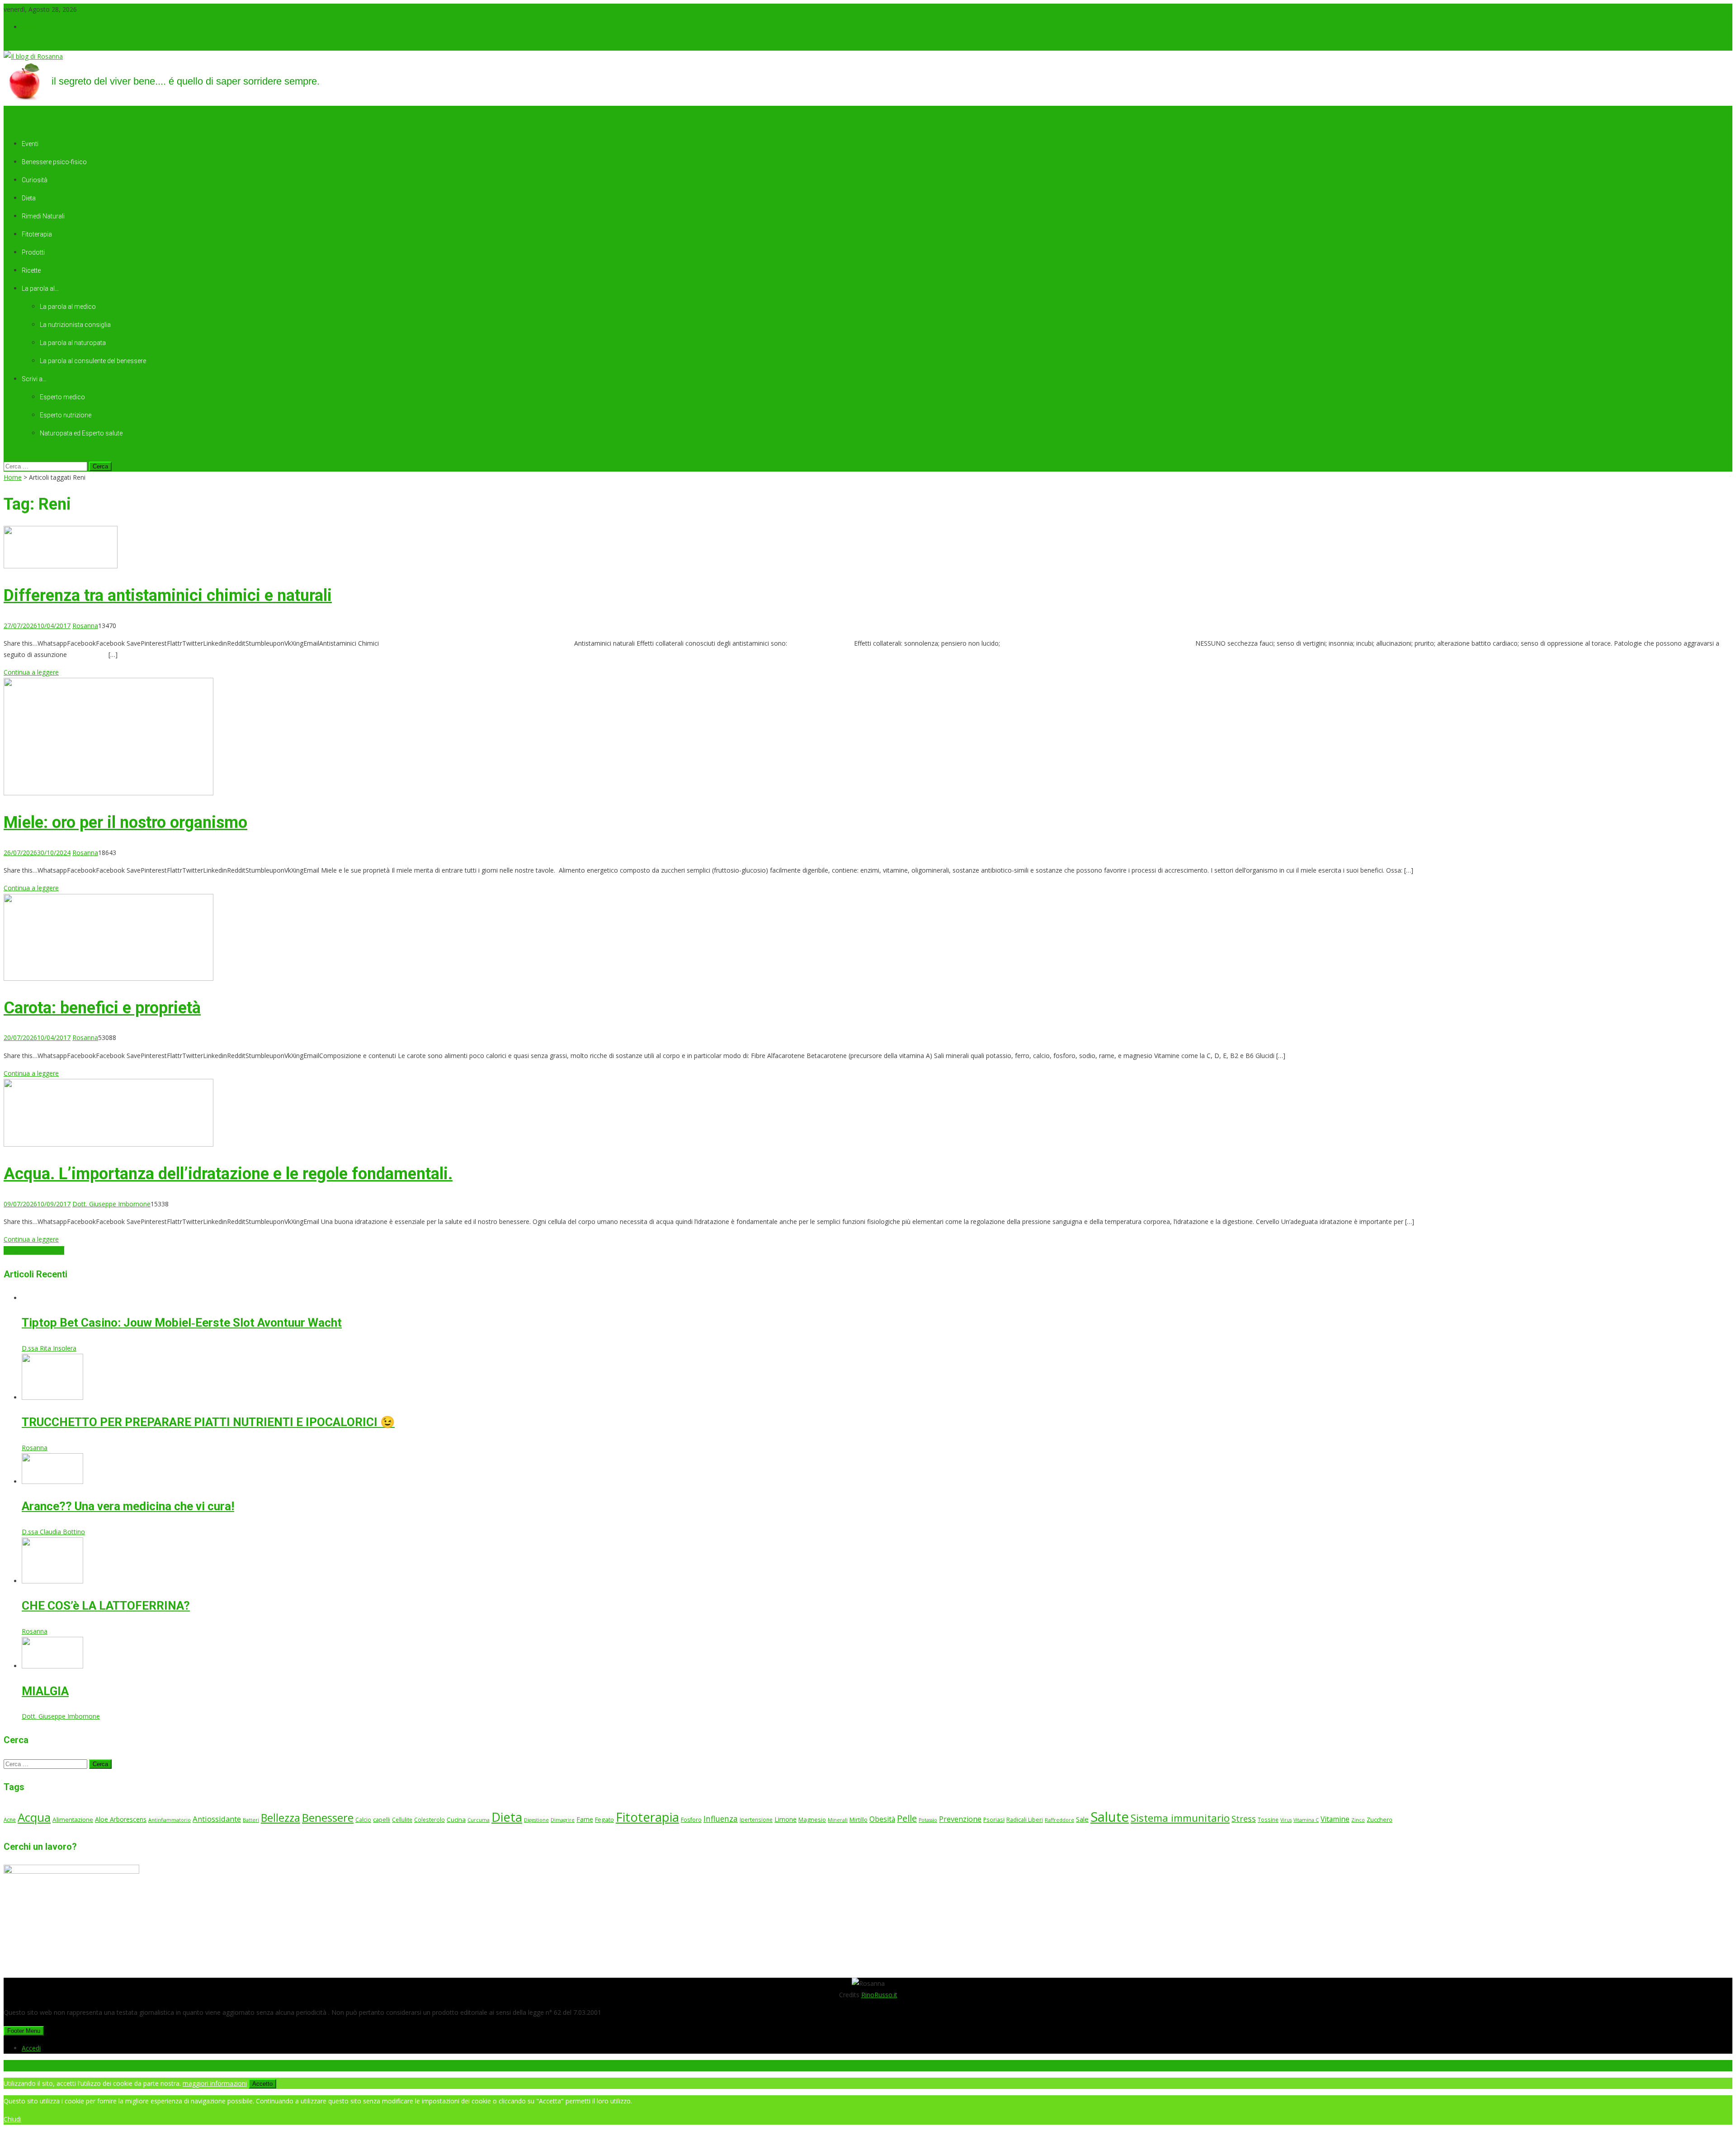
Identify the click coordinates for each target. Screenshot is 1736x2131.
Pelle (907, 1818)
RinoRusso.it (879, 1995)
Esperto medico (62, 397)
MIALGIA (45, 1691)
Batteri (251, 1820)
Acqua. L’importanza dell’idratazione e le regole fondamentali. (228, 1174)
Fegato (604, 1819)
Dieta (29, 198)
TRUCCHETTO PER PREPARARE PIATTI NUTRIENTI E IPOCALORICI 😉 (208, 1422)
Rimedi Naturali (43, 216)
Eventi (30, 144)
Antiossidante (217, 1819)
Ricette (31, 270)
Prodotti (33, 252)
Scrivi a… (34, 379)
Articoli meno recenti (34, 1250)
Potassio (928, 1820)
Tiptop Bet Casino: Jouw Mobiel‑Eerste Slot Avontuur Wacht (182, 1323)
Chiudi (12, 2119)
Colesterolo (429, 1819)
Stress (1244, 1819)
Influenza (721, 1819)
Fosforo (691, 1820)
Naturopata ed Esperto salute (81, 433)
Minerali (838, 1820)
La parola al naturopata (73, 343)
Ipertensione (756, 1819)
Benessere (328, 1817)
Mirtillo (859, 1820)
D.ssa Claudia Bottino (53, 1532)
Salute (1110, 1817)
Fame (585, 1819)
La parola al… (40, 288)
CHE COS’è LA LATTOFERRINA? (106, 1606)
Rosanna (85, 626)
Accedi (31, 27)
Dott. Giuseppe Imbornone (111, 1204)
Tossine (1268, 1819)
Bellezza (281, 1818)
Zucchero (1380, 1819)
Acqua (34, 1817)
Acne (10, 1819)
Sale (1082, 1819)
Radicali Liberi (1025, 1820)
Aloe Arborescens (121, 1819)
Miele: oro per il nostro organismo (125, 822)
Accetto (262, 2084)
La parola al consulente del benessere (93, 361)
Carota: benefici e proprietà (102, 1008)
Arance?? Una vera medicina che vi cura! (128, 1506)
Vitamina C (1306, 1820)
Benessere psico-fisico (54, 162)
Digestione (536, 1820)
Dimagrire (563, 1820)
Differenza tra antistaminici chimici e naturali (168, 595)
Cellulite (402, 1819)
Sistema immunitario (1180, 1818)
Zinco (1358, 1820)
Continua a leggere (31, 672)
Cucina (456, 1819)
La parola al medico (68, 307)
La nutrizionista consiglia (75, 325)
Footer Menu (24, 2031)
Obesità (882, 1819)
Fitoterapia (37, 234)
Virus (1286, 1820)
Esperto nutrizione (66, 415)
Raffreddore (1059, 1820)
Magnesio (812, 1819)
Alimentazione (73, 1819)
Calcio (363, 1819)
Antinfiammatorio (170, 1820)
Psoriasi (994, 1819)
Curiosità (35, 180)
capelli (382, 1820)
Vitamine (1335, 1819)
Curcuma (479, 1820)
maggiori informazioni (215, 2083)
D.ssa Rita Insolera (49, 1348)
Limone (785, 1819)
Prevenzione (960, 1819)
